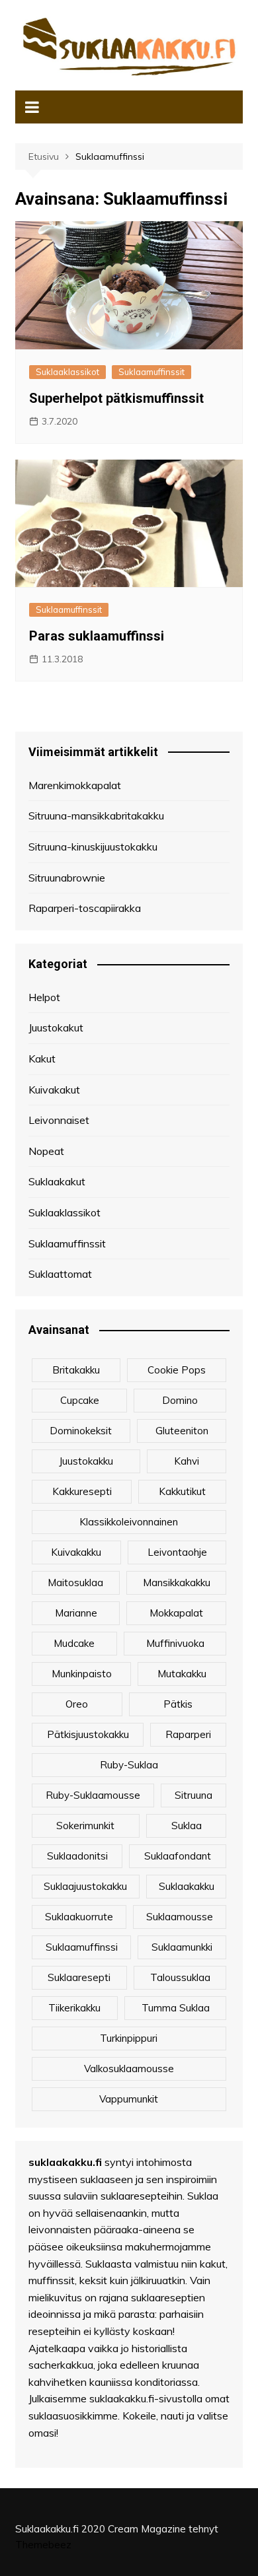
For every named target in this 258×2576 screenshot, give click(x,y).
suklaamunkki (182, 1947)
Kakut (42, 1059)
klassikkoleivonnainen (129, 1522)
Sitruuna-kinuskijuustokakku (93, 847)
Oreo (77, 1704)
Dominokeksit (81, 1431)
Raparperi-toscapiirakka (85, 908)
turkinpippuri (129, 2038)
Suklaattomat (60, 1274)
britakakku (76, 1370)
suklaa (187, 1826)
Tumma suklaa (176, 2008)
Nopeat (46, 1151)
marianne (76, 1613)
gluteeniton (182, 1431)
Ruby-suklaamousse (93, 1795)
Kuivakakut (54, 1090)
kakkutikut (182, 1491)
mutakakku (182, 1674)
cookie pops (177, 1370)
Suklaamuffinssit (151, 372)
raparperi (188, 1734)
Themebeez (43, 2545)
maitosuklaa (75, 1583)
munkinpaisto (82, 1674)
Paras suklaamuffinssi (97, 636)
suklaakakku (187, 1886)
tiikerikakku (74, 2008)
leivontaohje (177, 1552)
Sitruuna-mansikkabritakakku (96, 816)
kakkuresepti (82, 1491)
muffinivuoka (175, 1643)
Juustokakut (56, 1027)
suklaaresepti (79, 1977)
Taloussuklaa (180, 1977)
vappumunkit (129, 2099)
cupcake (80, 1400)
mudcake (74, 1643)
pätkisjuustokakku (88, 1734)
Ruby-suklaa (129, 1765)
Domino (180, 1400)
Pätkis (178, 1704)
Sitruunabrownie (67, 878)
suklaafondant (178, 1856)
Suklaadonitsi (77, 1856)
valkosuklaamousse (129, 2069)
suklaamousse (180, 1917)
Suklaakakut (57, 1181)
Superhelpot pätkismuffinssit (116, 398)
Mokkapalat (176, 1613)
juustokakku (86, 1461)
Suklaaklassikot (67, 372)
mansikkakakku (177, 1583)
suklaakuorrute (79, 1917)
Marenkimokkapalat (75, 785)
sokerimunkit (85, 1826)
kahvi (187, 1461)
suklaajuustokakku (85, 1886)
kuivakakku (76, 1552)
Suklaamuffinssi (82, 1947)
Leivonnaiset (59, 1120)
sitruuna (193, 1795)
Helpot (44, 997)
